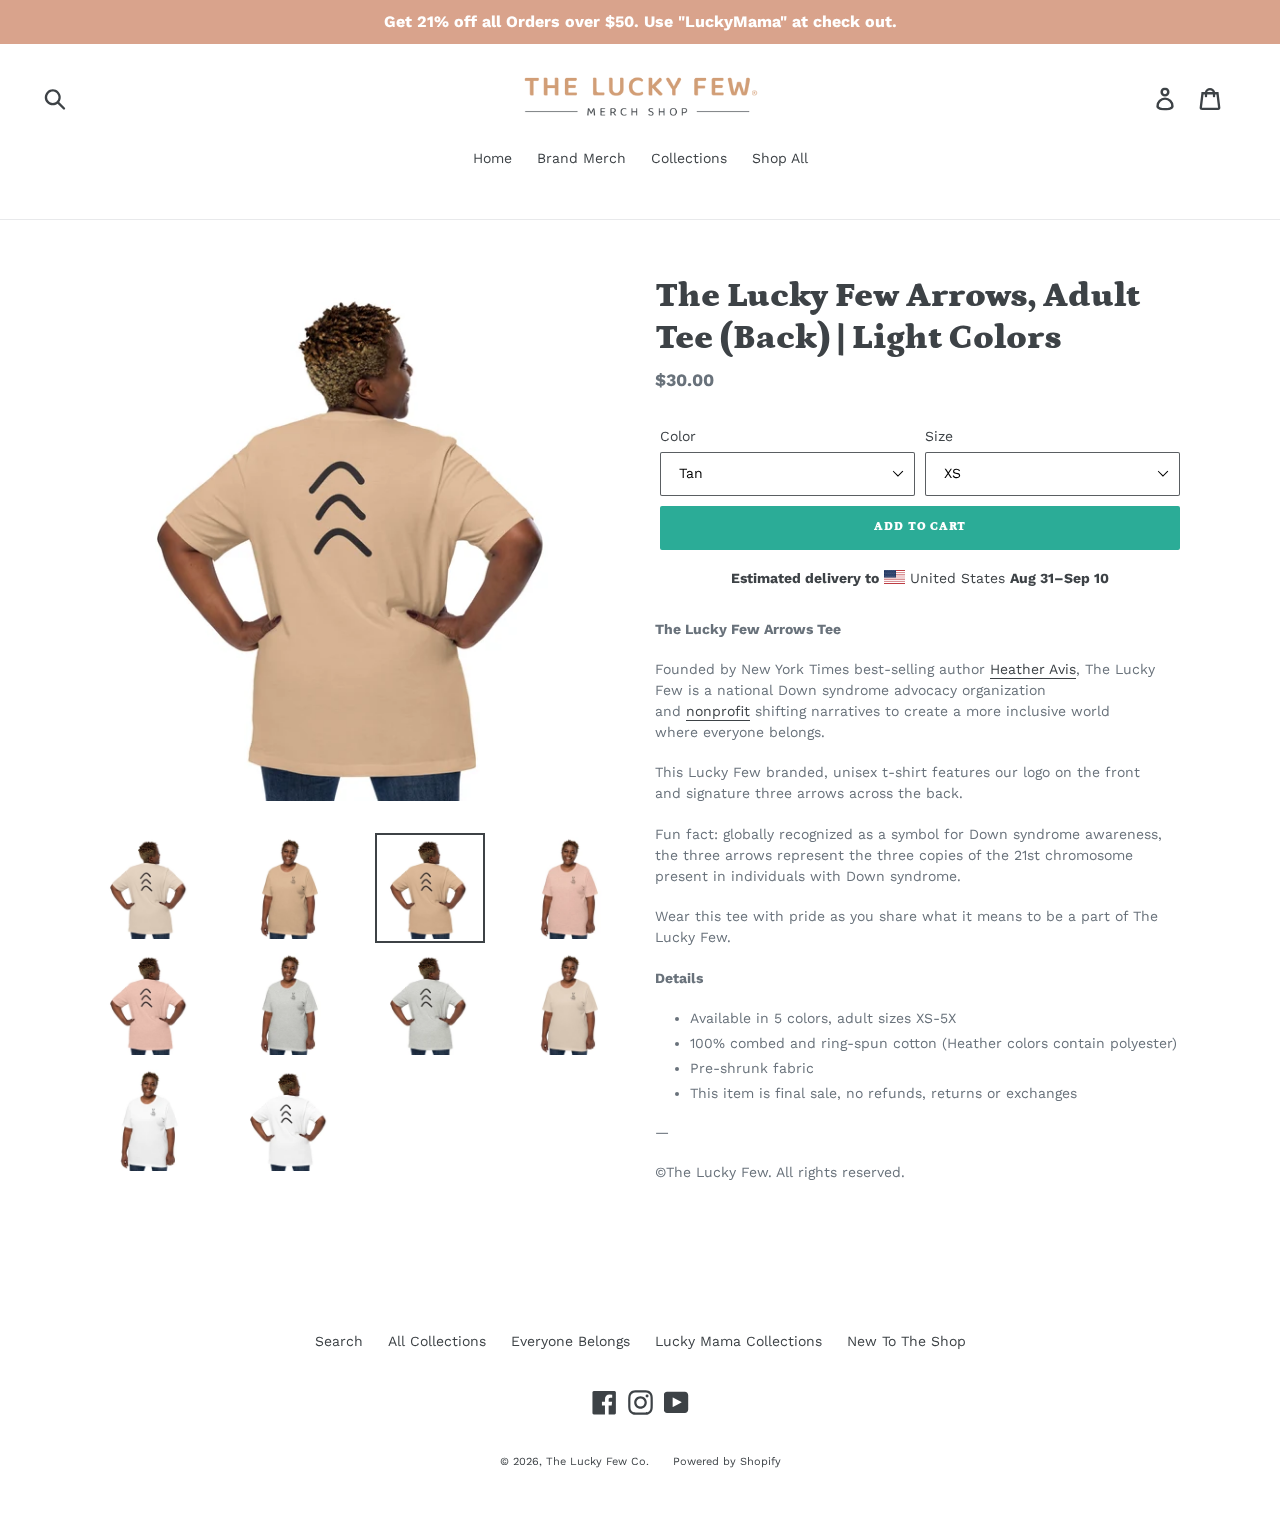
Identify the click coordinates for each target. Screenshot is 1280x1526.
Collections (689, 158)
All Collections (437, 1341)
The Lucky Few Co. (599, 1461)
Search (339, 1341)
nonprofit (718, 711)
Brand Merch (581, 158)
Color (678, 436)
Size (939, 436)
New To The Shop (906, 1341)
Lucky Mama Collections (738, 1341)
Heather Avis (1033, 669)
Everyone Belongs (570, 1341)
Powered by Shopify (727, 1461)
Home (492, 158)
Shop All (780, 158)
